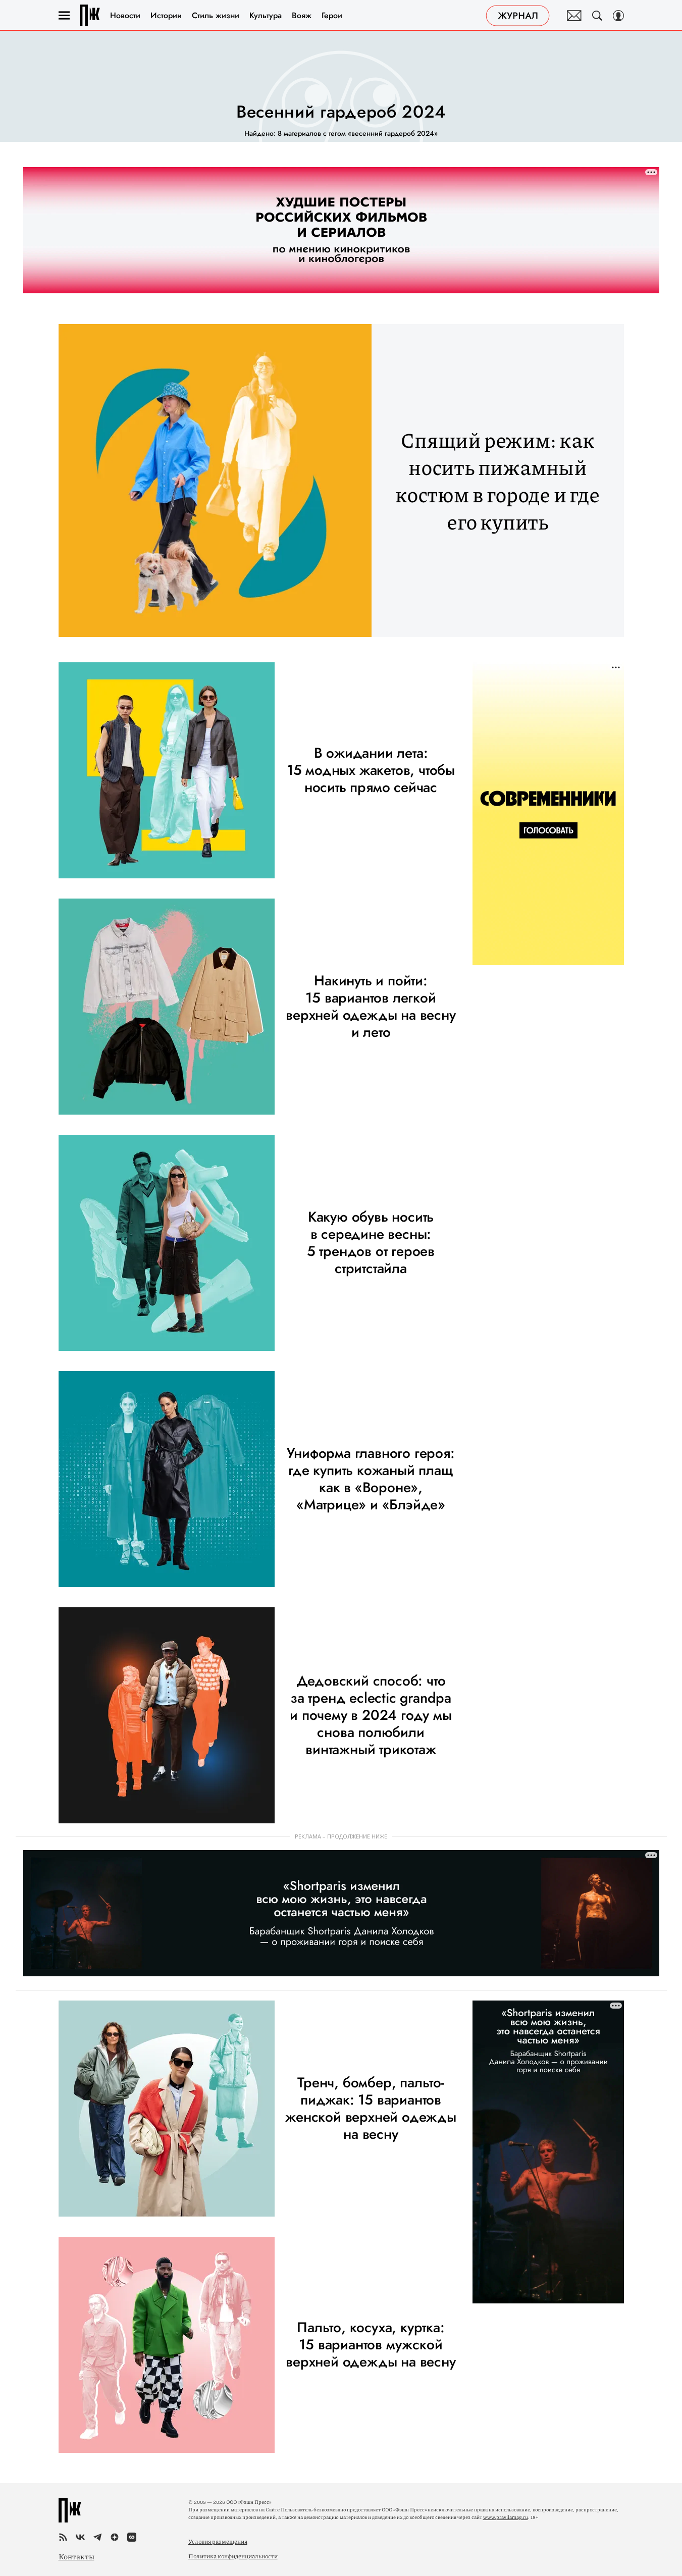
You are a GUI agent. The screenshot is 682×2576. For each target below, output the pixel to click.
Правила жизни (90, 15)
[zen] (115, 2537)
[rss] (63, 2537)
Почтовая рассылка (574, 16)
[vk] (80, 2537)
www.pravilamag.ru (506, 2517)
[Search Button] (597, 16)
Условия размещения (218, 2541)
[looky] (132, 2537)
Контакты (76, 2556)
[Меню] (64, 16)
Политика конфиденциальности (233, 2556)
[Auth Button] (618, 16)
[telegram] (97, 2537)
